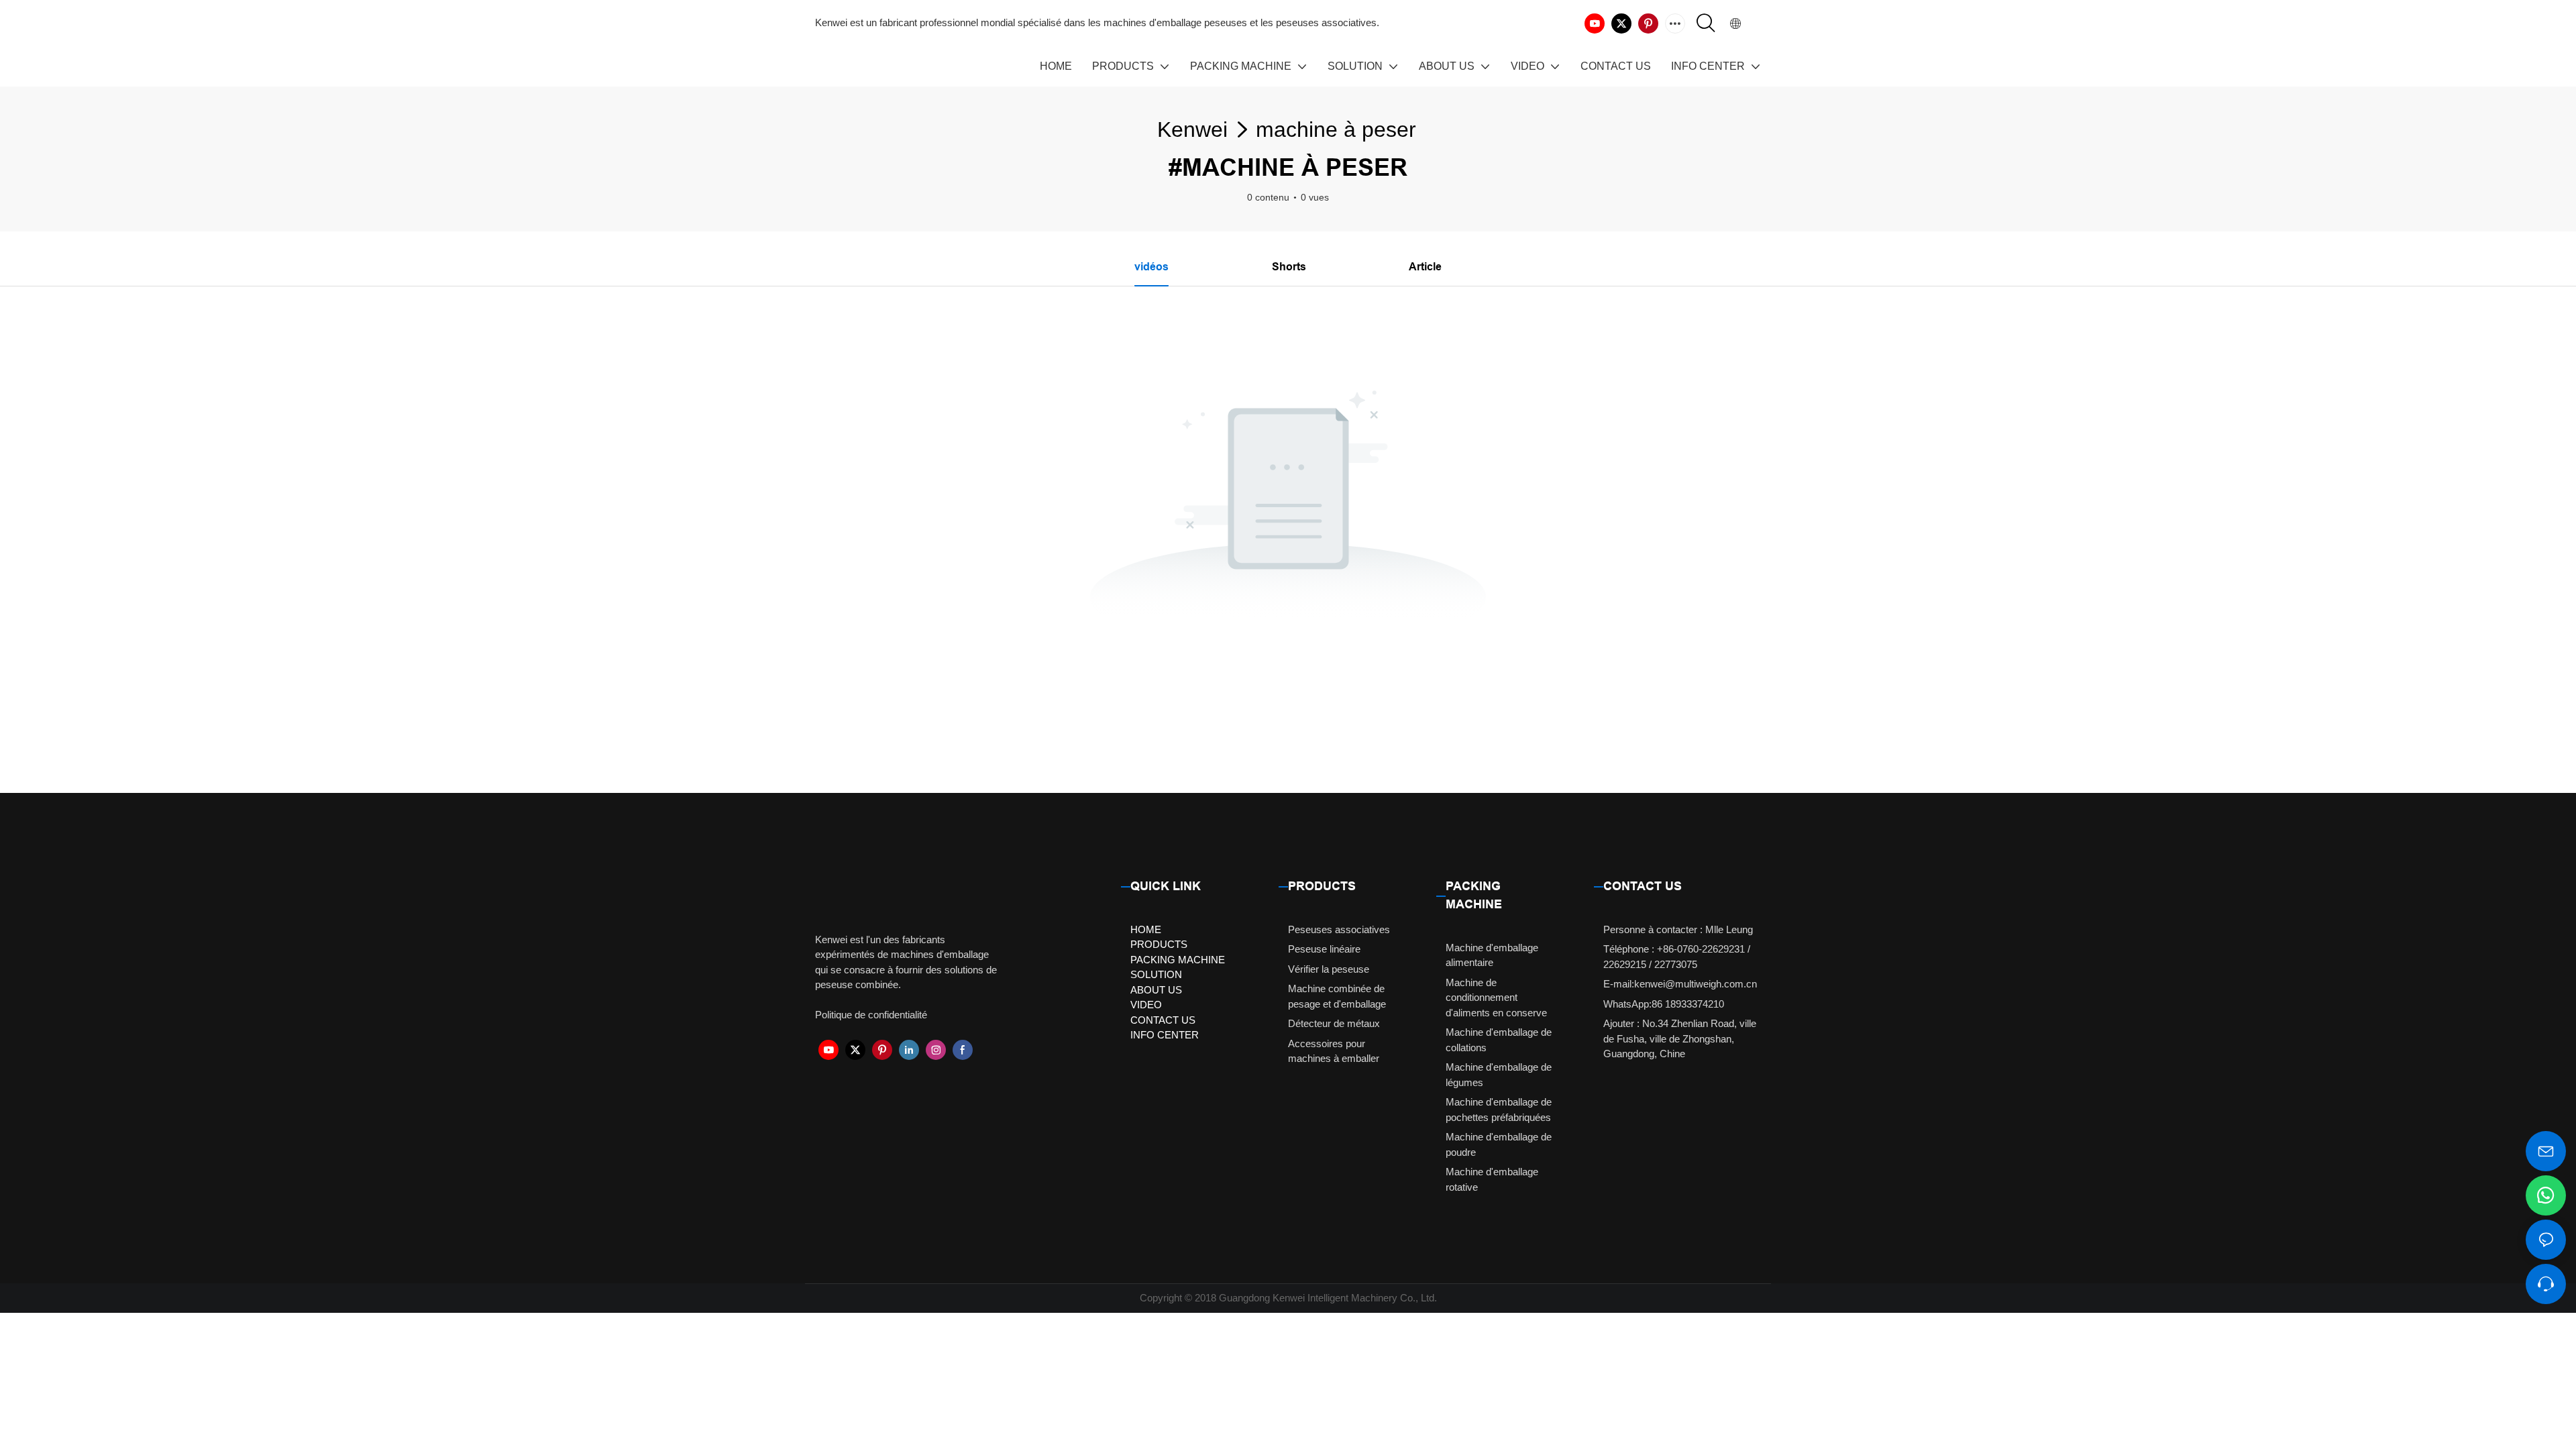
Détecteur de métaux (1334, 1023)
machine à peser (1336, 129)
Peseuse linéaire (1324, 949)
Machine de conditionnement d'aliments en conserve (1496, 998)
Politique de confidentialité (871, 1015)
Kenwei (1192, 129)
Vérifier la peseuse (1329, 969)
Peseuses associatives (1339, 929)
